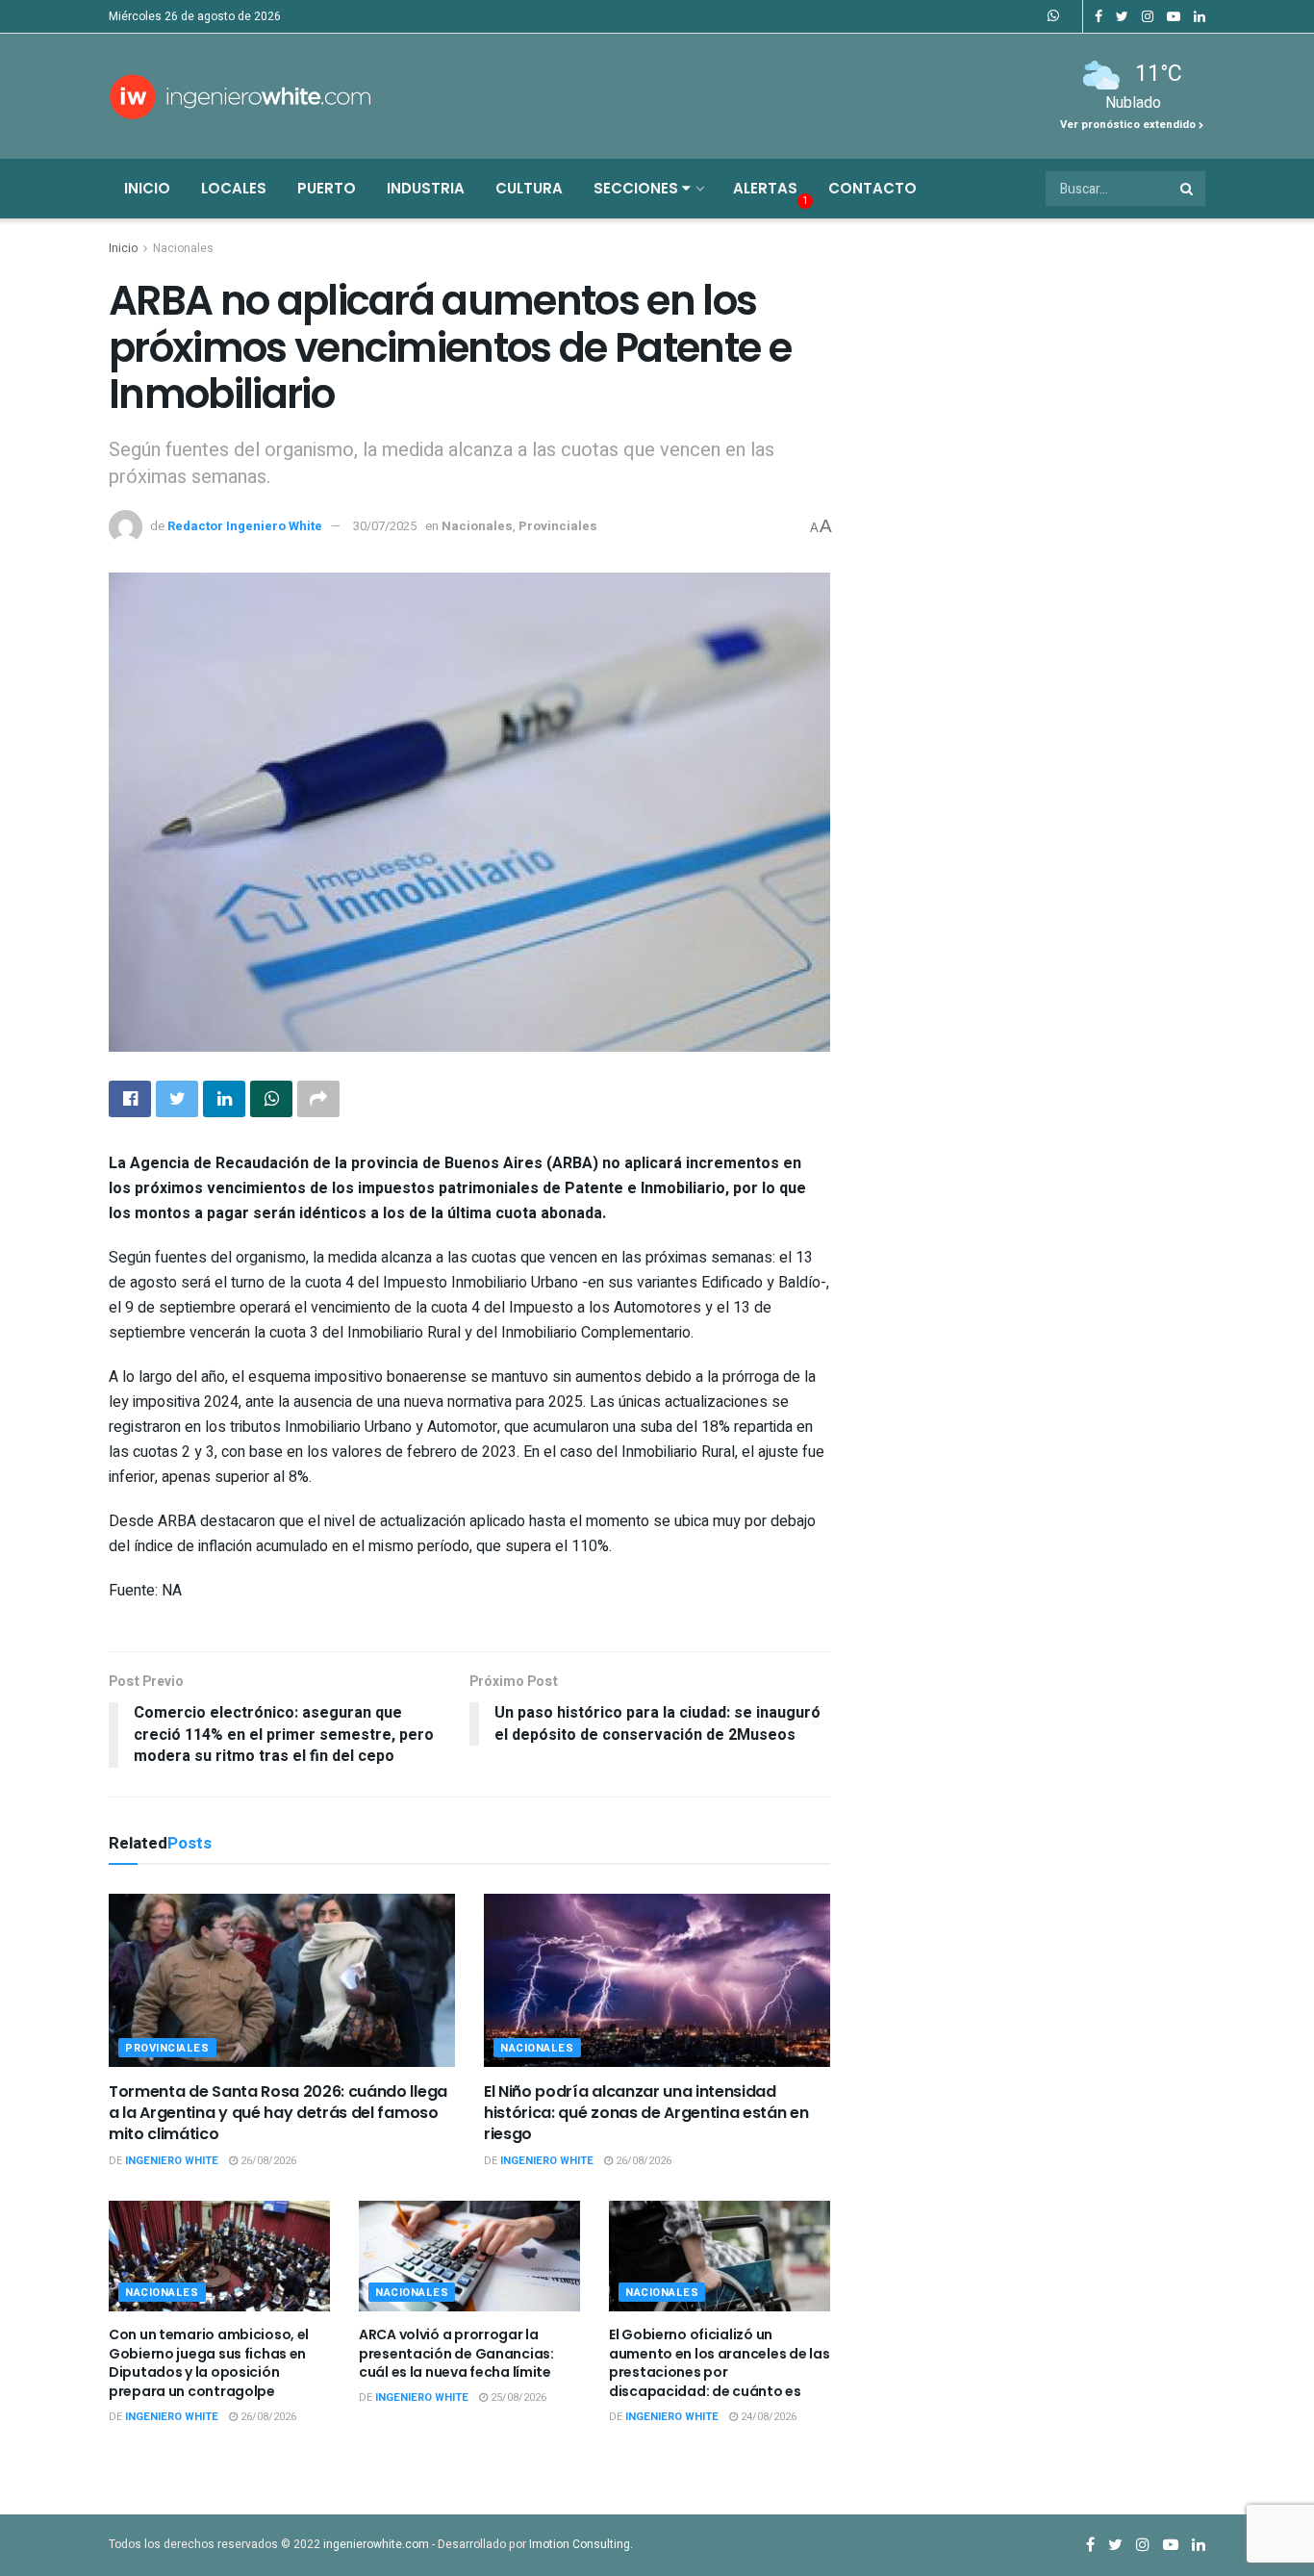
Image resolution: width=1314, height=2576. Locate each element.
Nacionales (183, 248)
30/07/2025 (385, 526)
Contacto (872, 188)
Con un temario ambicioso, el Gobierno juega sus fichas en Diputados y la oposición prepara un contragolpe (209, 2363)
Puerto (327, 188)
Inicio (147, 188)
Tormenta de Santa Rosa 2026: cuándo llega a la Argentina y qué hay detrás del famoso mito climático (278, 2113)
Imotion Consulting (580, 2544)
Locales (234, 188)
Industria (426, 188)
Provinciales (558, 526)
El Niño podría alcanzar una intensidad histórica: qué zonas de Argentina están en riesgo (646, 2113)
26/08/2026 (267, 2161)
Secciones (638, 188)
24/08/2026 (767, 2417)
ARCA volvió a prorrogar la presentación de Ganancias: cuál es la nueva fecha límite (456, 2353)
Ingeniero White (172, 2161)
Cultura (529, 188)
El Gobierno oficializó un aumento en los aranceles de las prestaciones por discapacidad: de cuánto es (719, 2363)
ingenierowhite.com (376, 2544)
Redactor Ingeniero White (245, 526)
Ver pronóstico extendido (1129, 125)
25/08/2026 (517, 2397)
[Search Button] (1188, 189)
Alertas (765, 188)
